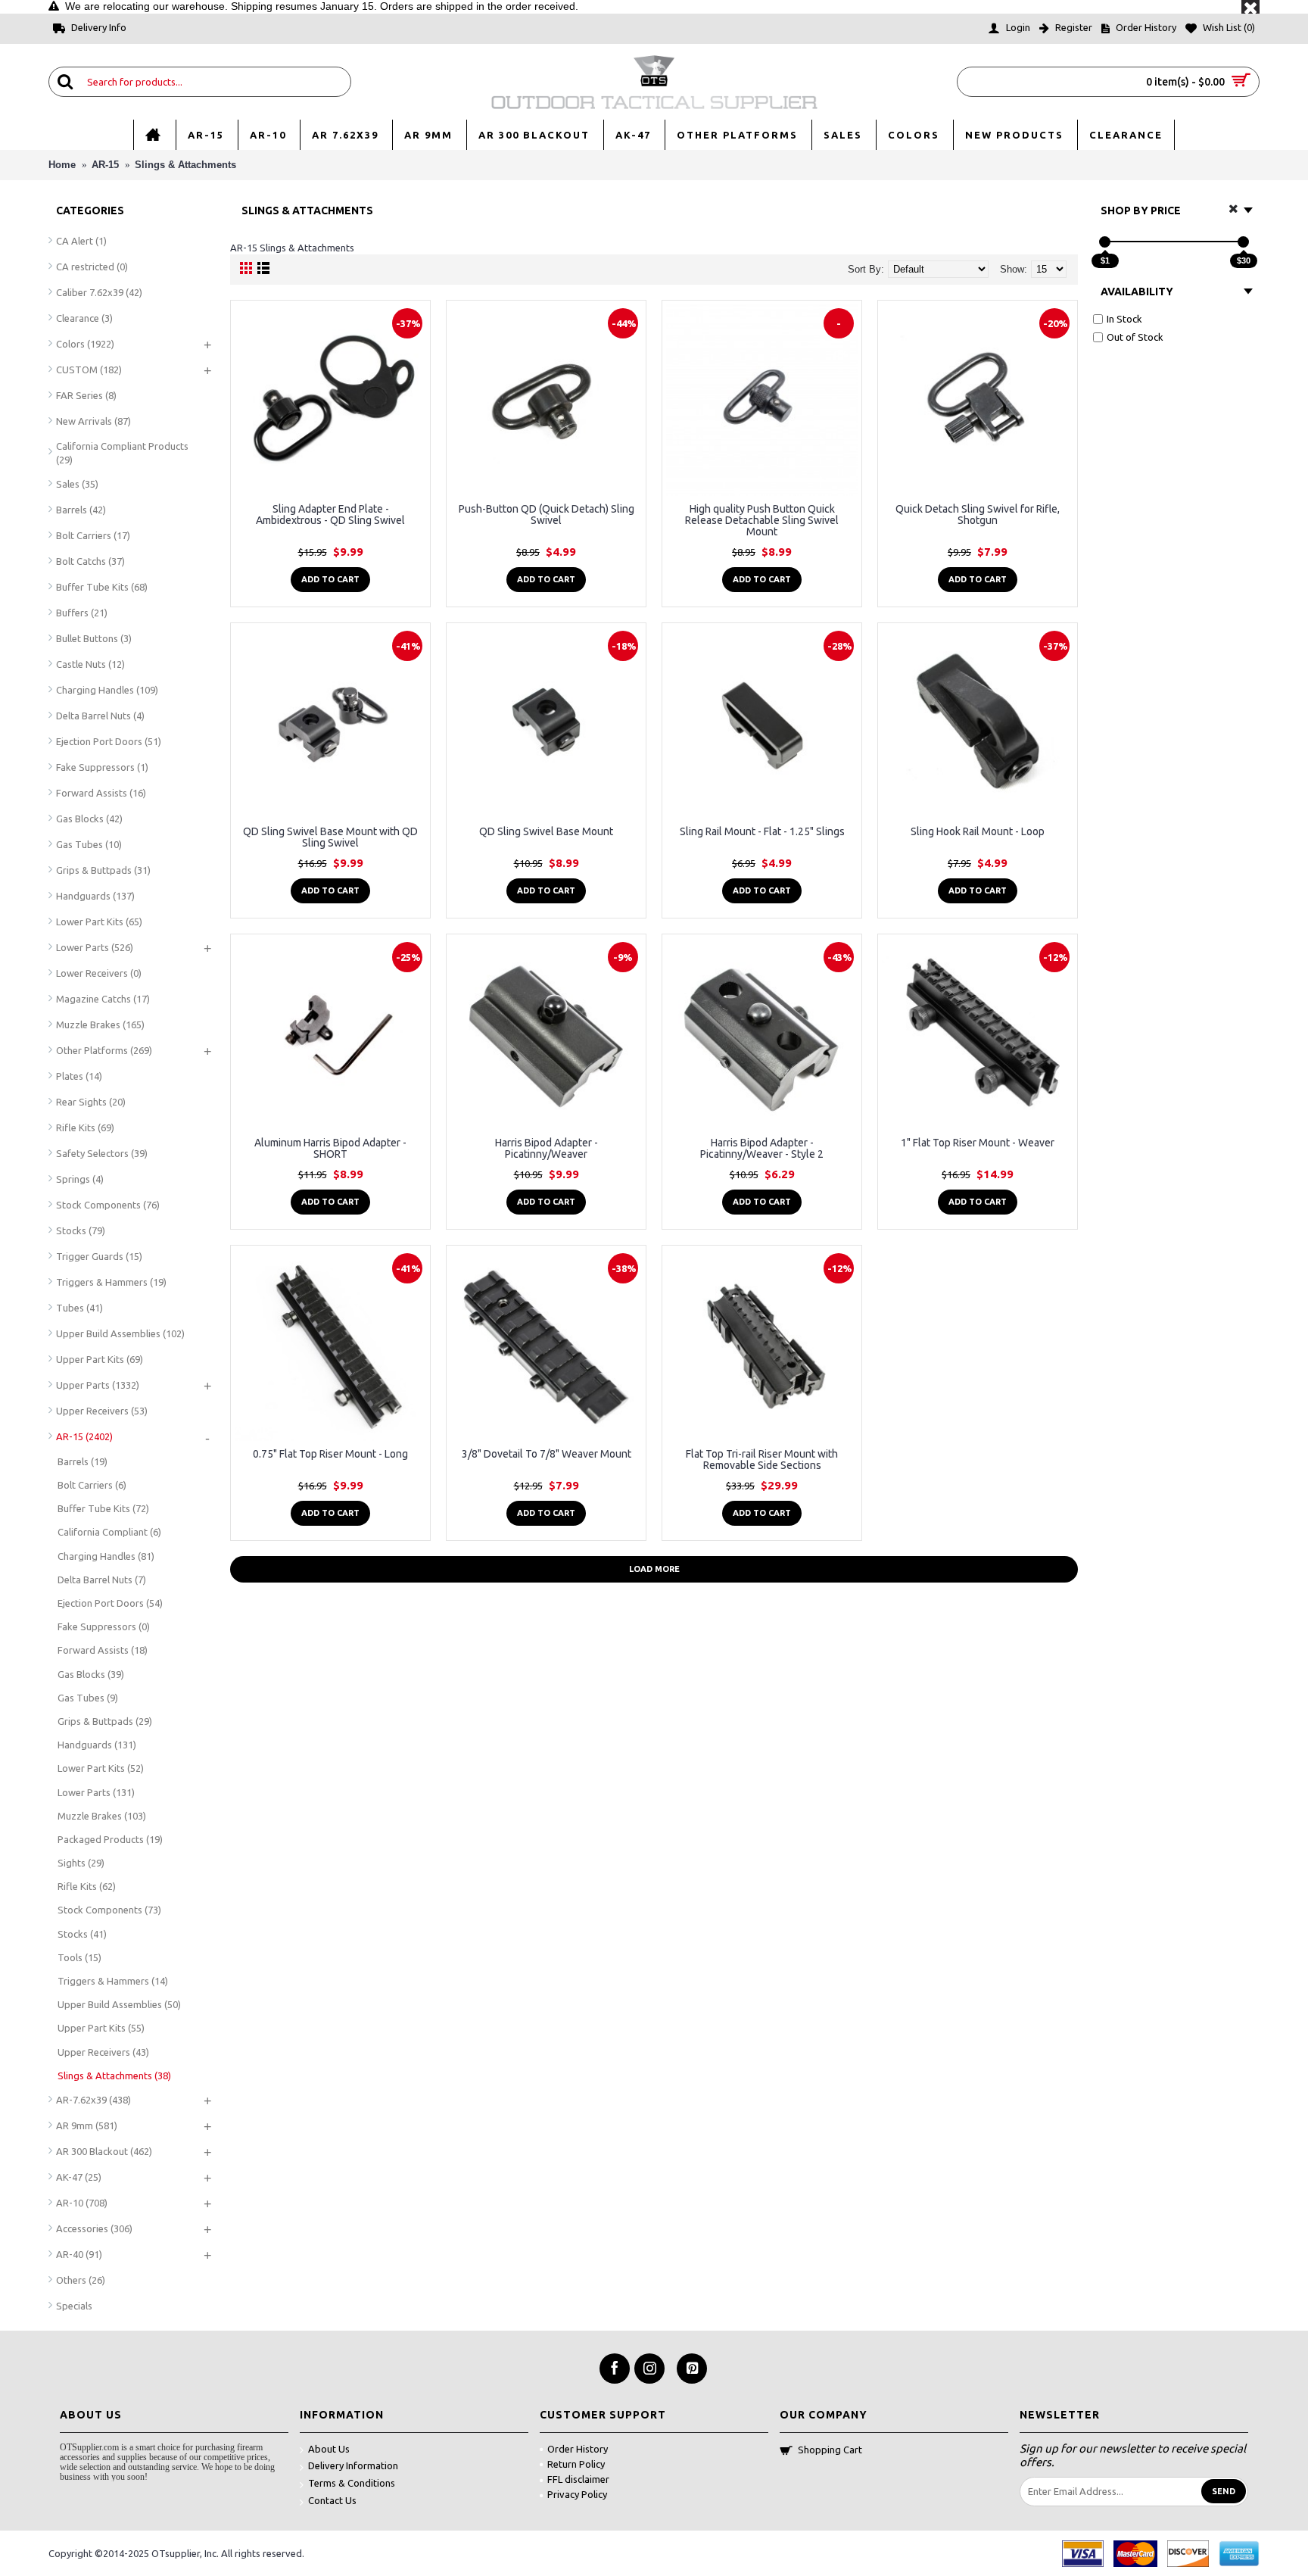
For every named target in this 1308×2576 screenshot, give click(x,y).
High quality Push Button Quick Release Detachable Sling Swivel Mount (762, 521)
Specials (74, 2306)
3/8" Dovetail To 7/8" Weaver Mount (547, 1454)
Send (1224, 2491)
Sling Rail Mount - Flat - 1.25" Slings (762, 831)
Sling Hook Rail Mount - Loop (978, 831)
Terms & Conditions (352, 2483)
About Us (329, 2449)
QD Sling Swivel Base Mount (546, 831)
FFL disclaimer (578, 2479)
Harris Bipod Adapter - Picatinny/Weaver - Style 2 (762, 1148)
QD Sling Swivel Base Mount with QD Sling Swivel (330, 837)
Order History (578, 2449)
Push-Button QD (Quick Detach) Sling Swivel (547, 515)
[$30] (1243, 242)
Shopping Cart (830, 2450)
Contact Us (332, 2500)
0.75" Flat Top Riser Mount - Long (330, 1454)
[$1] (1105, 242)
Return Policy (576, 2464)
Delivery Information (353, 2465)
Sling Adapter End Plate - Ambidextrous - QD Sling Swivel (330, 515)
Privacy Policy (577, 2494)
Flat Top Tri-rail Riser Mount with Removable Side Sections (762, 1460)
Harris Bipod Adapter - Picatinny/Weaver (547, 1148)
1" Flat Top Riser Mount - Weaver (978, 1143)
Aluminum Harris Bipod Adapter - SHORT (330, 1148)
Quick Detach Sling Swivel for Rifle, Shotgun (978, 515)
